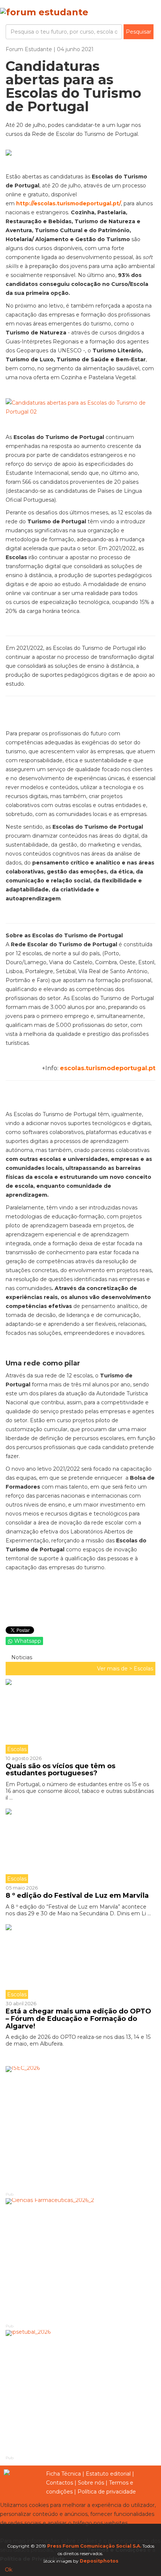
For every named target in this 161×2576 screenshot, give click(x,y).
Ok (9, 2570)
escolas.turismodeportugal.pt (108, 1068)
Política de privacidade (107, 2492)
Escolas (143, 1669)
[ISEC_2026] (80, 2128)
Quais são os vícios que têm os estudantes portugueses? (60, 1770)
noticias (21, 1657)
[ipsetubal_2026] (80, 2392)
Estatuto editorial (108, 2474)
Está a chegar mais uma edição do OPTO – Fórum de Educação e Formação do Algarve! (78, 2019)
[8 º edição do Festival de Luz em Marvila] (80, 1846)
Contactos (60, 2483)
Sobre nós (91, 2483)
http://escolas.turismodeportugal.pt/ (69, 203)
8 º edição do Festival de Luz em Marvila (77, 1896)
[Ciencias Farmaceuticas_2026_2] (80, 2260)
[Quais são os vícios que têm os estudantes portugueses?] (80, 1716)
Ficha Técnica (63, 2474)
